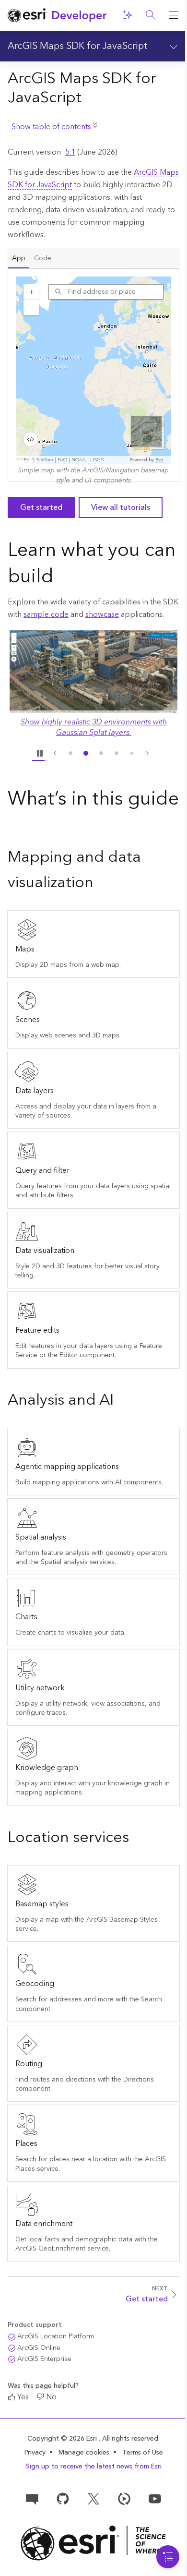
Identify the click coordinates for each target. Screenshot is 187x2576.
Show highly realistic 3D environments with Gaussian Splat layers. (94, 727)
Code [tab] (43, 258)
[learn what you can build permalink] (61, 578)
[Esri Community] (32, 2498)
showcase (102, 614)
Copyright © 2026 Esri (63, 2439)
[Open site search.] (151, 15)
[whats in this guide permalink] (15, 826)
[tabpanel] (93, 375)
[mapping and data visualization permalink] (101, 883)
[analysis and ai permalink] (121, 1401)
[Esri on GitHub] (63, 2498)
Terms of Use (143, 2453)
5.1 (70, 152)
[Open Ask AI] (128, 15)
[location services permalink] (137, 1838)
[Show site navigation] (174, 15)
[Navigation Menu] (168, 2557)
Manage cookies (84, 2453)
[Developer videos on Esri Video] (124, 2498)
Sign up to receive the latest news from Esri (94, 2467)
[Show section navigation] (174, 46)
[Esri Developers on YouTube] (155, 2498)
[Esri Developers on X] (93, 2498)
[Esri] (93, 2543)
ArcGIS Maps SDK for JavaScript (78, 46)
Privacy (35, 2453)
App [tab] (19, 258)
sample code (46, 614)
